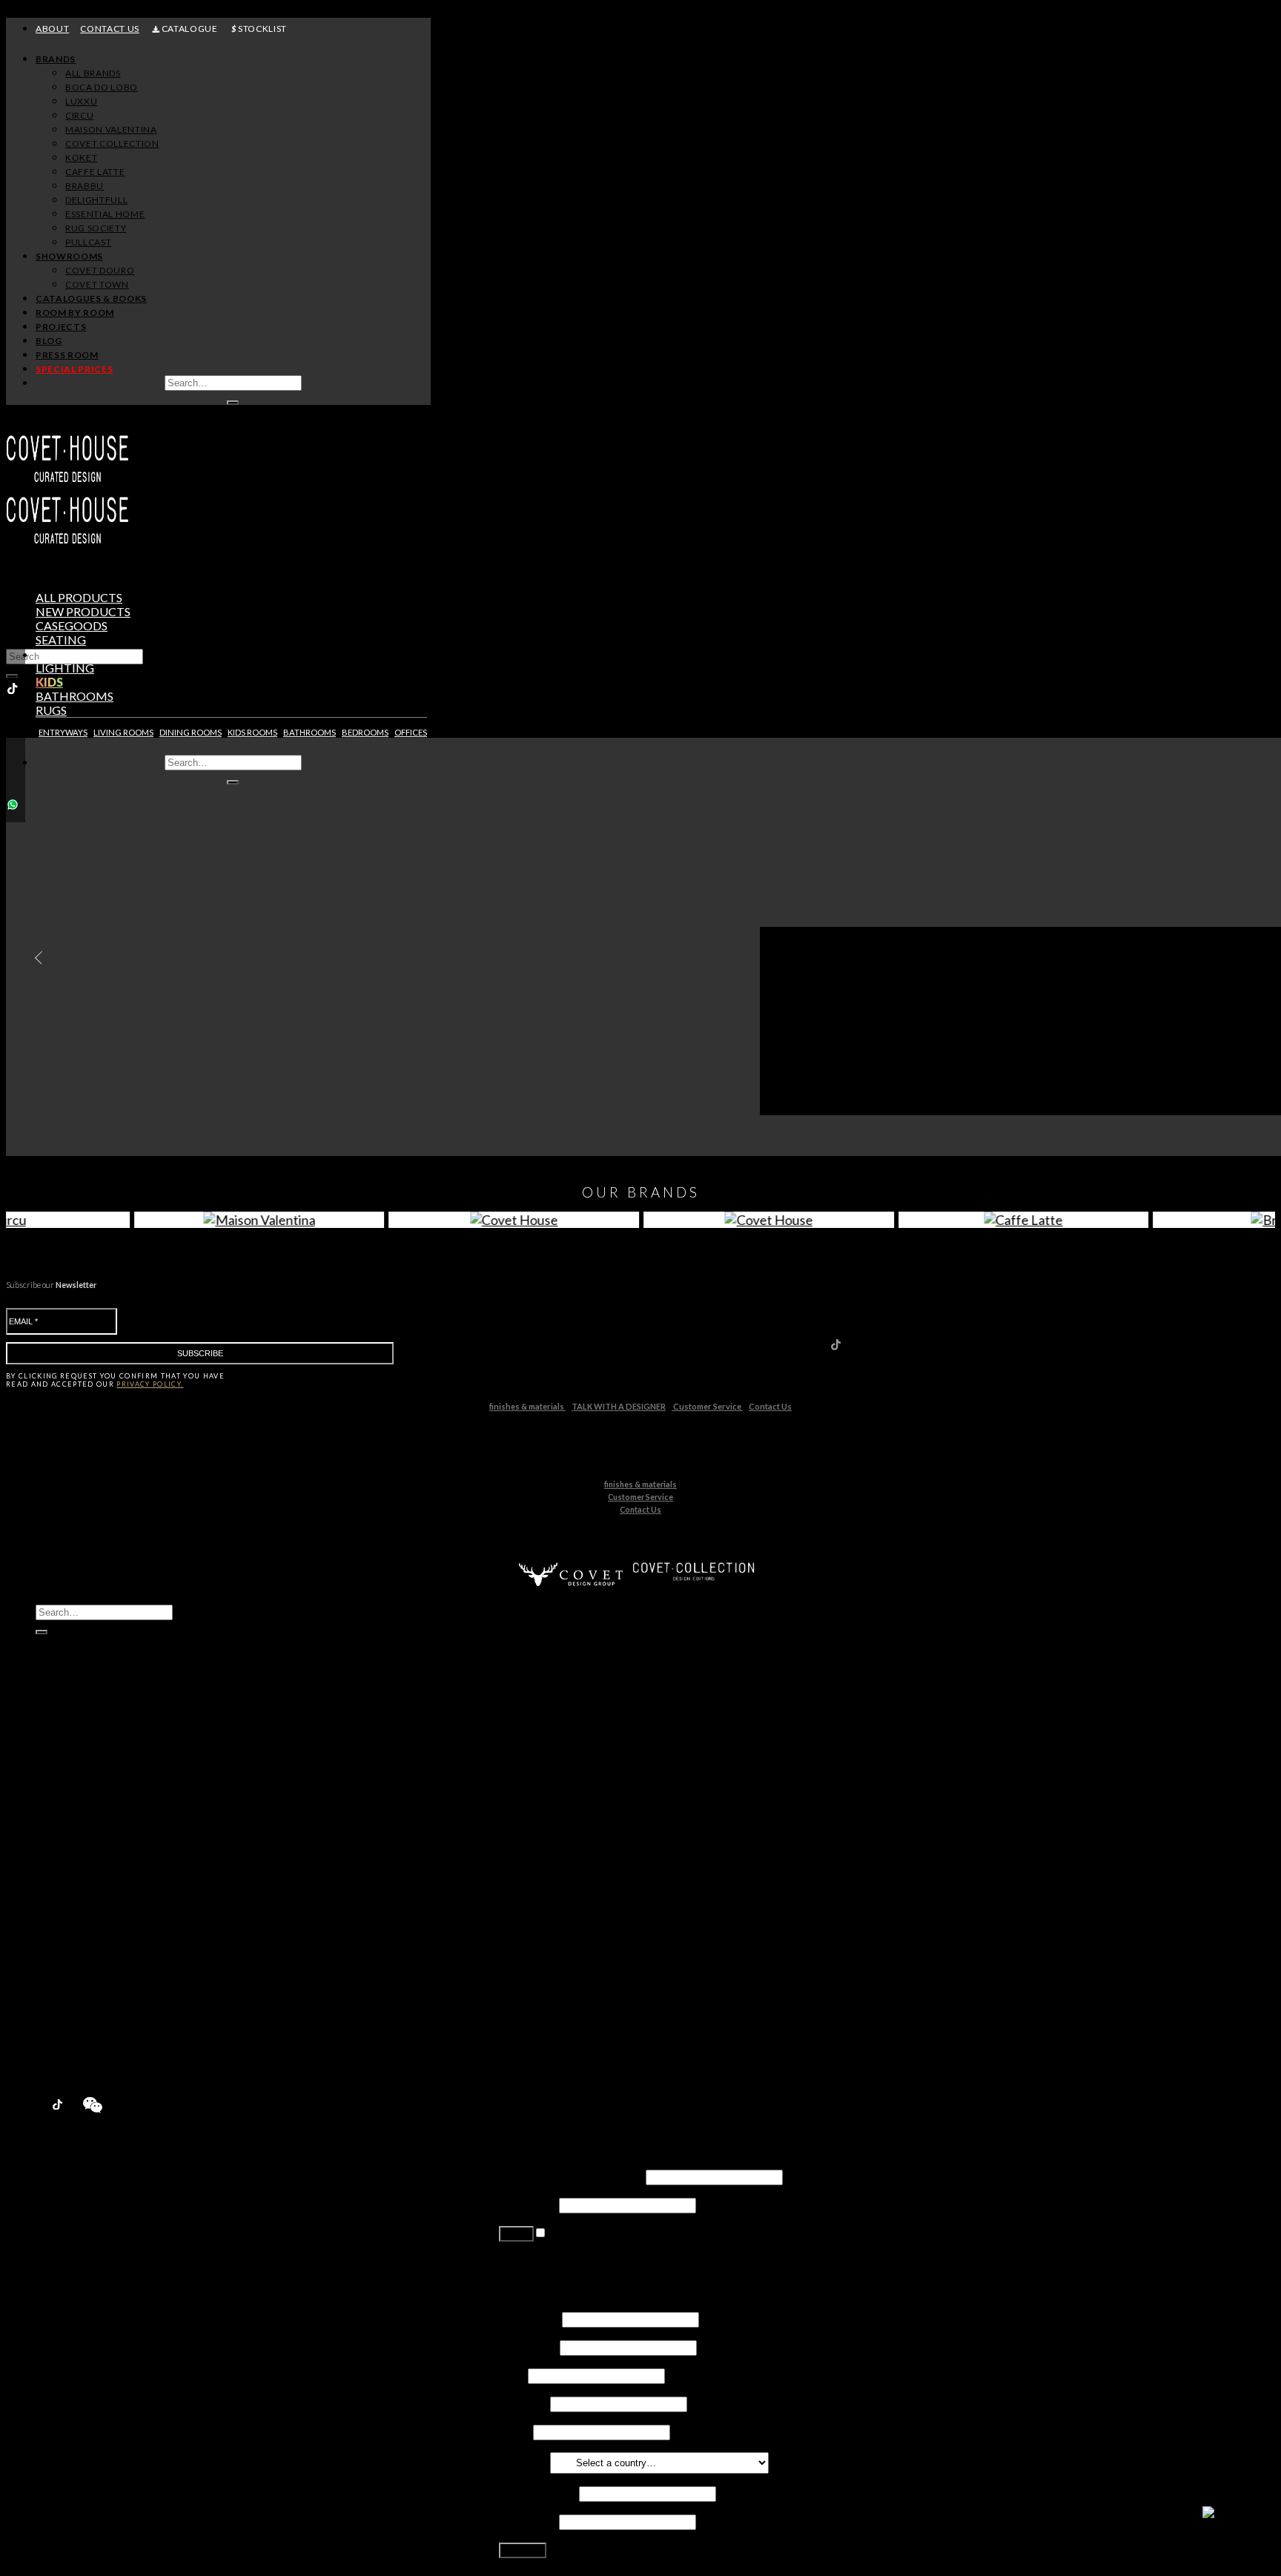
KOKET (81, 158)
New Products (75, 1754)
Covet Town (96, 1979)
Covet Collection (108, 1839)
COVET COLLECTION (112, 143)
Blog (49, 341)
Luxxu (80, 1796)
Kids (49, 682)
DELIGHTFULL (96, 200)
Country (523, 2461)
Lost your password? (551, 2260)
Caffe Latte (94, 1867)
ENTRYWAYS (63, 732)
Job (512, 2375)
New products (83, 611)
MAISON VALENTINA (111, 129)
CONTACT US (110, 29)
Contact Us (770, 1406)
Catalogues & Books (91, 298)
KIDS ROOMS (252, 732)
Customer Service (707, 1406)
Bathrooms (75, 696)
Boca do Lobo (101, 1782)
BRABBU (85, 186)
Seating (61, 640)
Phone (515, 2431)
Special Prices (73, 2064)
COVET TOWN (97, 284)
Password (528, 2204)
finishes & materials (527, 1406)
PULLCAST (88, 242)
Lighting (65, 668)
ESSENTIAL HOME (105, 214)
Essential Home (105, 1909)
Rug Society (95, 1923)
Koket (81, 1853)
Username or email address (571, 2176)
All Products (79, 597)
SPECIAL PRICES (74, 369)
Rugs (51, 710)
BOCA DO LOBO (102, 87)
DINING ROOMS (191, 732)
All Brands (93, 73)
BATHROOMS (310, 732)
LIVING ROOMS (123, 732)
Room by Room (75, 313)
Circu (79, 1810)
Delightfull (92, 1895)
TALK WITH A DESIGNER (619, 1406)
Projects (61, 327)
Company (523, 2403)
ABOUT (52, 29)
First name (529, 2318)
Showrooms (69, 256)
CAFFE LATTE (95, 172)
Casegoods (72, 625)
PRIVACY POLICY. (150, 1384)
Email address (538, 2493)
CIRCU (79, 115)
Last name (528, 2347)
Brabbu (85, 1881)
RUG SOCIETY (96, 228)
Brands (56, 59)
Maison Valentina (109, 1824)
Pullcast (86, 1937)
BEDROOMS (365, 732)
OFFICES (411, 732)
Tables (57, 654)
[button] (35, 958)
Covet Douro (100, 270)
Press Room (67, 355)
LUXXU (81, 101)
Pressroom (66, 2050)
